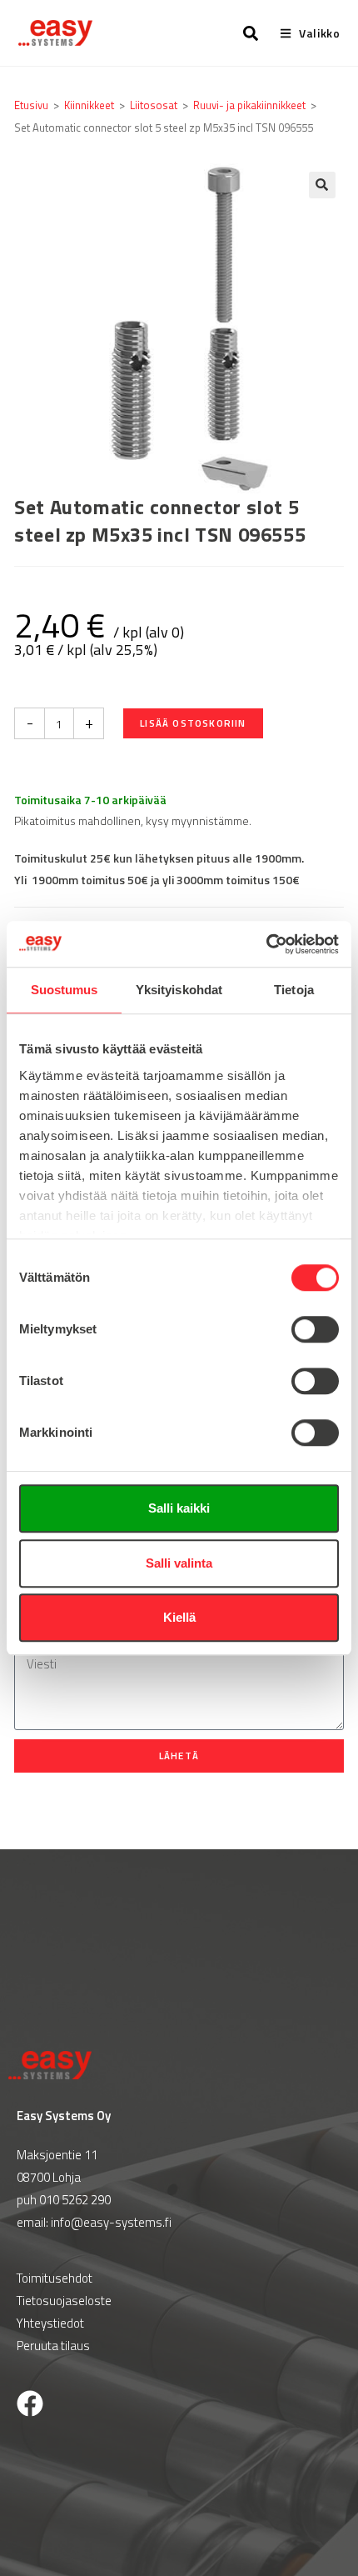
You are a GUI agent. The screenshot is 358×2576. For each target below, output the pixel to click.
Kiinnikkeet (89, 105)
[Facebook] (30, 2403)
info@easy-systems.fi (111, 2222)
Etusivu (31, 105)
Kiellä (179, 1617)
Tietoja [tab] (294, 990)
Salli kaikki (179, 1508)
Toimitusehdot (55, 2278)
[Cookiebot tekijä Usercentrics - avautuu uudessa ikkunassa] (266, 944)
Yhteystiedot (50, 2323)
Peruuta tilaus (53, 2346)
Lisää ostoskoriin (193, 723)
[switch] (315, 1329)
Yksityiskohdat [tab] (179, 990)
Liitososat (154, 105)
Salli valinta (179, 1563)
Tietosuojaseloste (64, 2301)
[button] (322, 185)
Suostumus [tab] (65, 990)
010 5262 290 (75, 2200)
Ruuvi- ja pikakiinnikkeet (249, 105)
